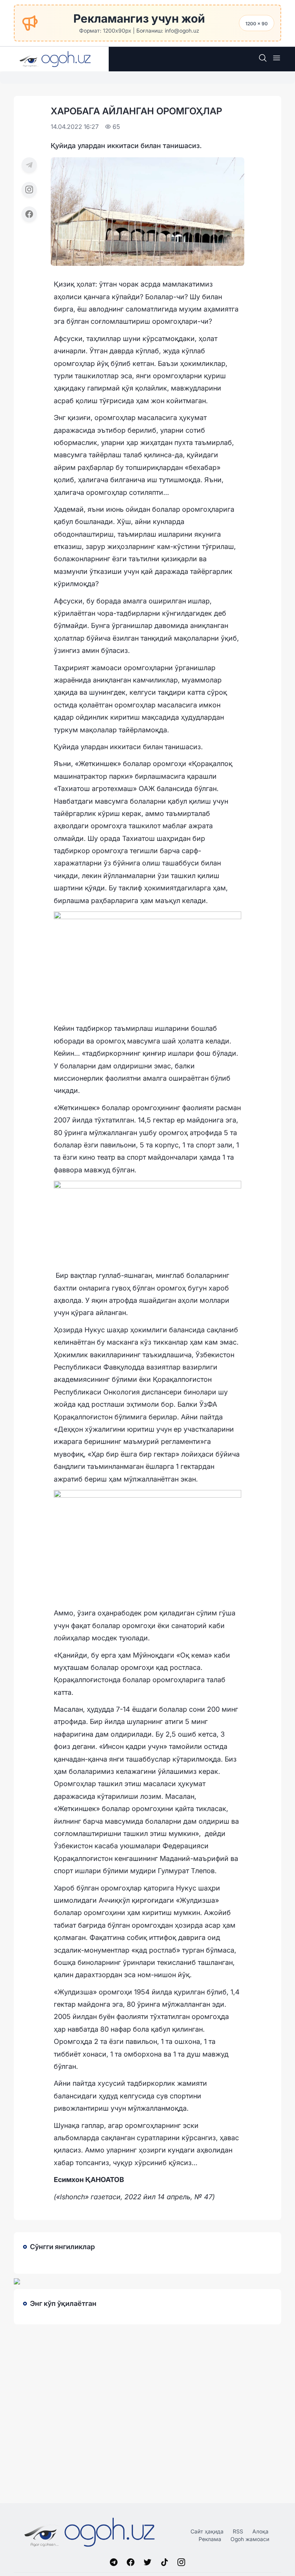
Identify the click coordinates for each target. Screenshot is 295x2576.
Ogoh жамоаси (250, 2539)
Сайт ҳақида (207, 2531)
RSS (238, 2531)
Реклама (210, 2539)
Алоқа (260, 2531)
